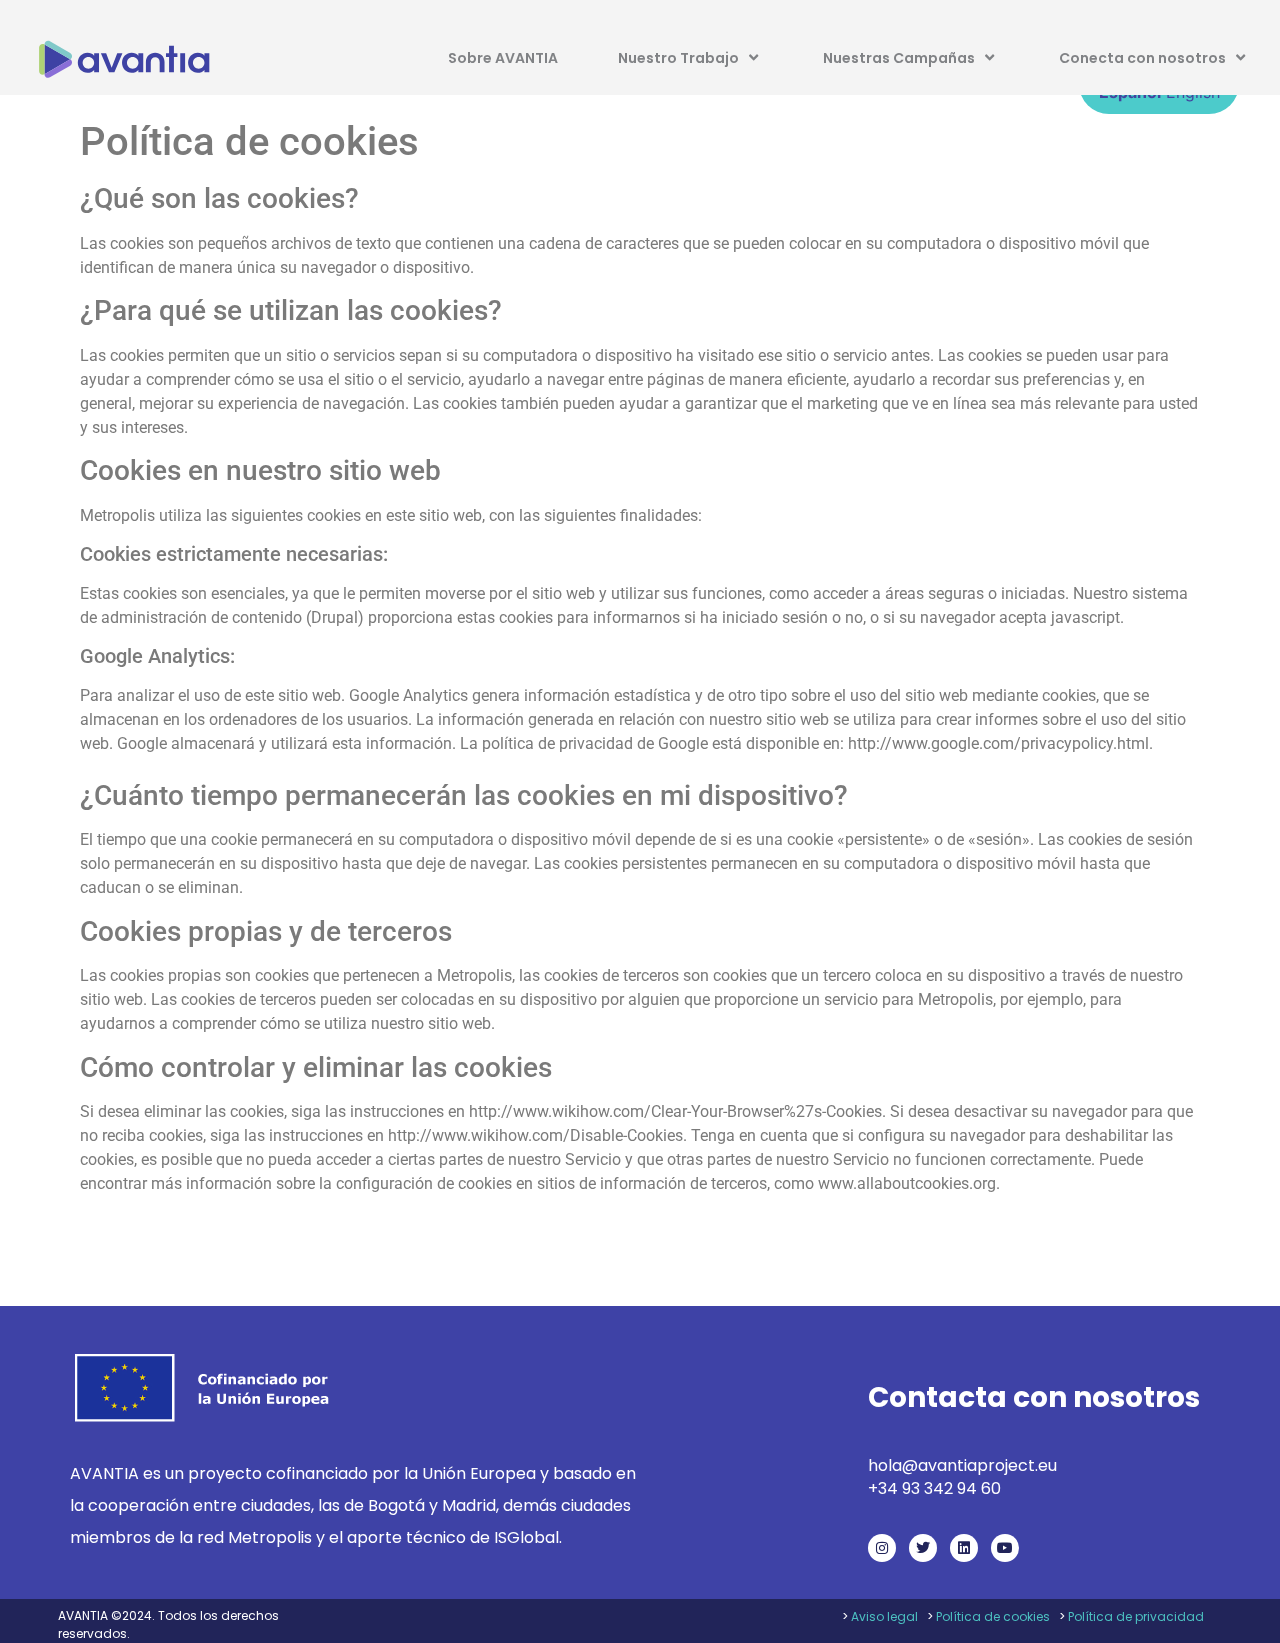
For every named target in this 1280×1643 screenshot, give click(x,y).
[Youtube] (1005, 1548)
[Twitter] (923, 1548)
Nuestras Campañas (899, 58)
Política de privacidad (1136, 1616)
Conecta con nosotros (1142, 58)
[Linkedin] (964, 1548)
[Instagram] (882, 1548)
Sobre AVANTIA (503, 58)
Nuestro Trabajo (678, 58)
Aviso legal (884, 1616)
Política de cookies (993, 1616)
